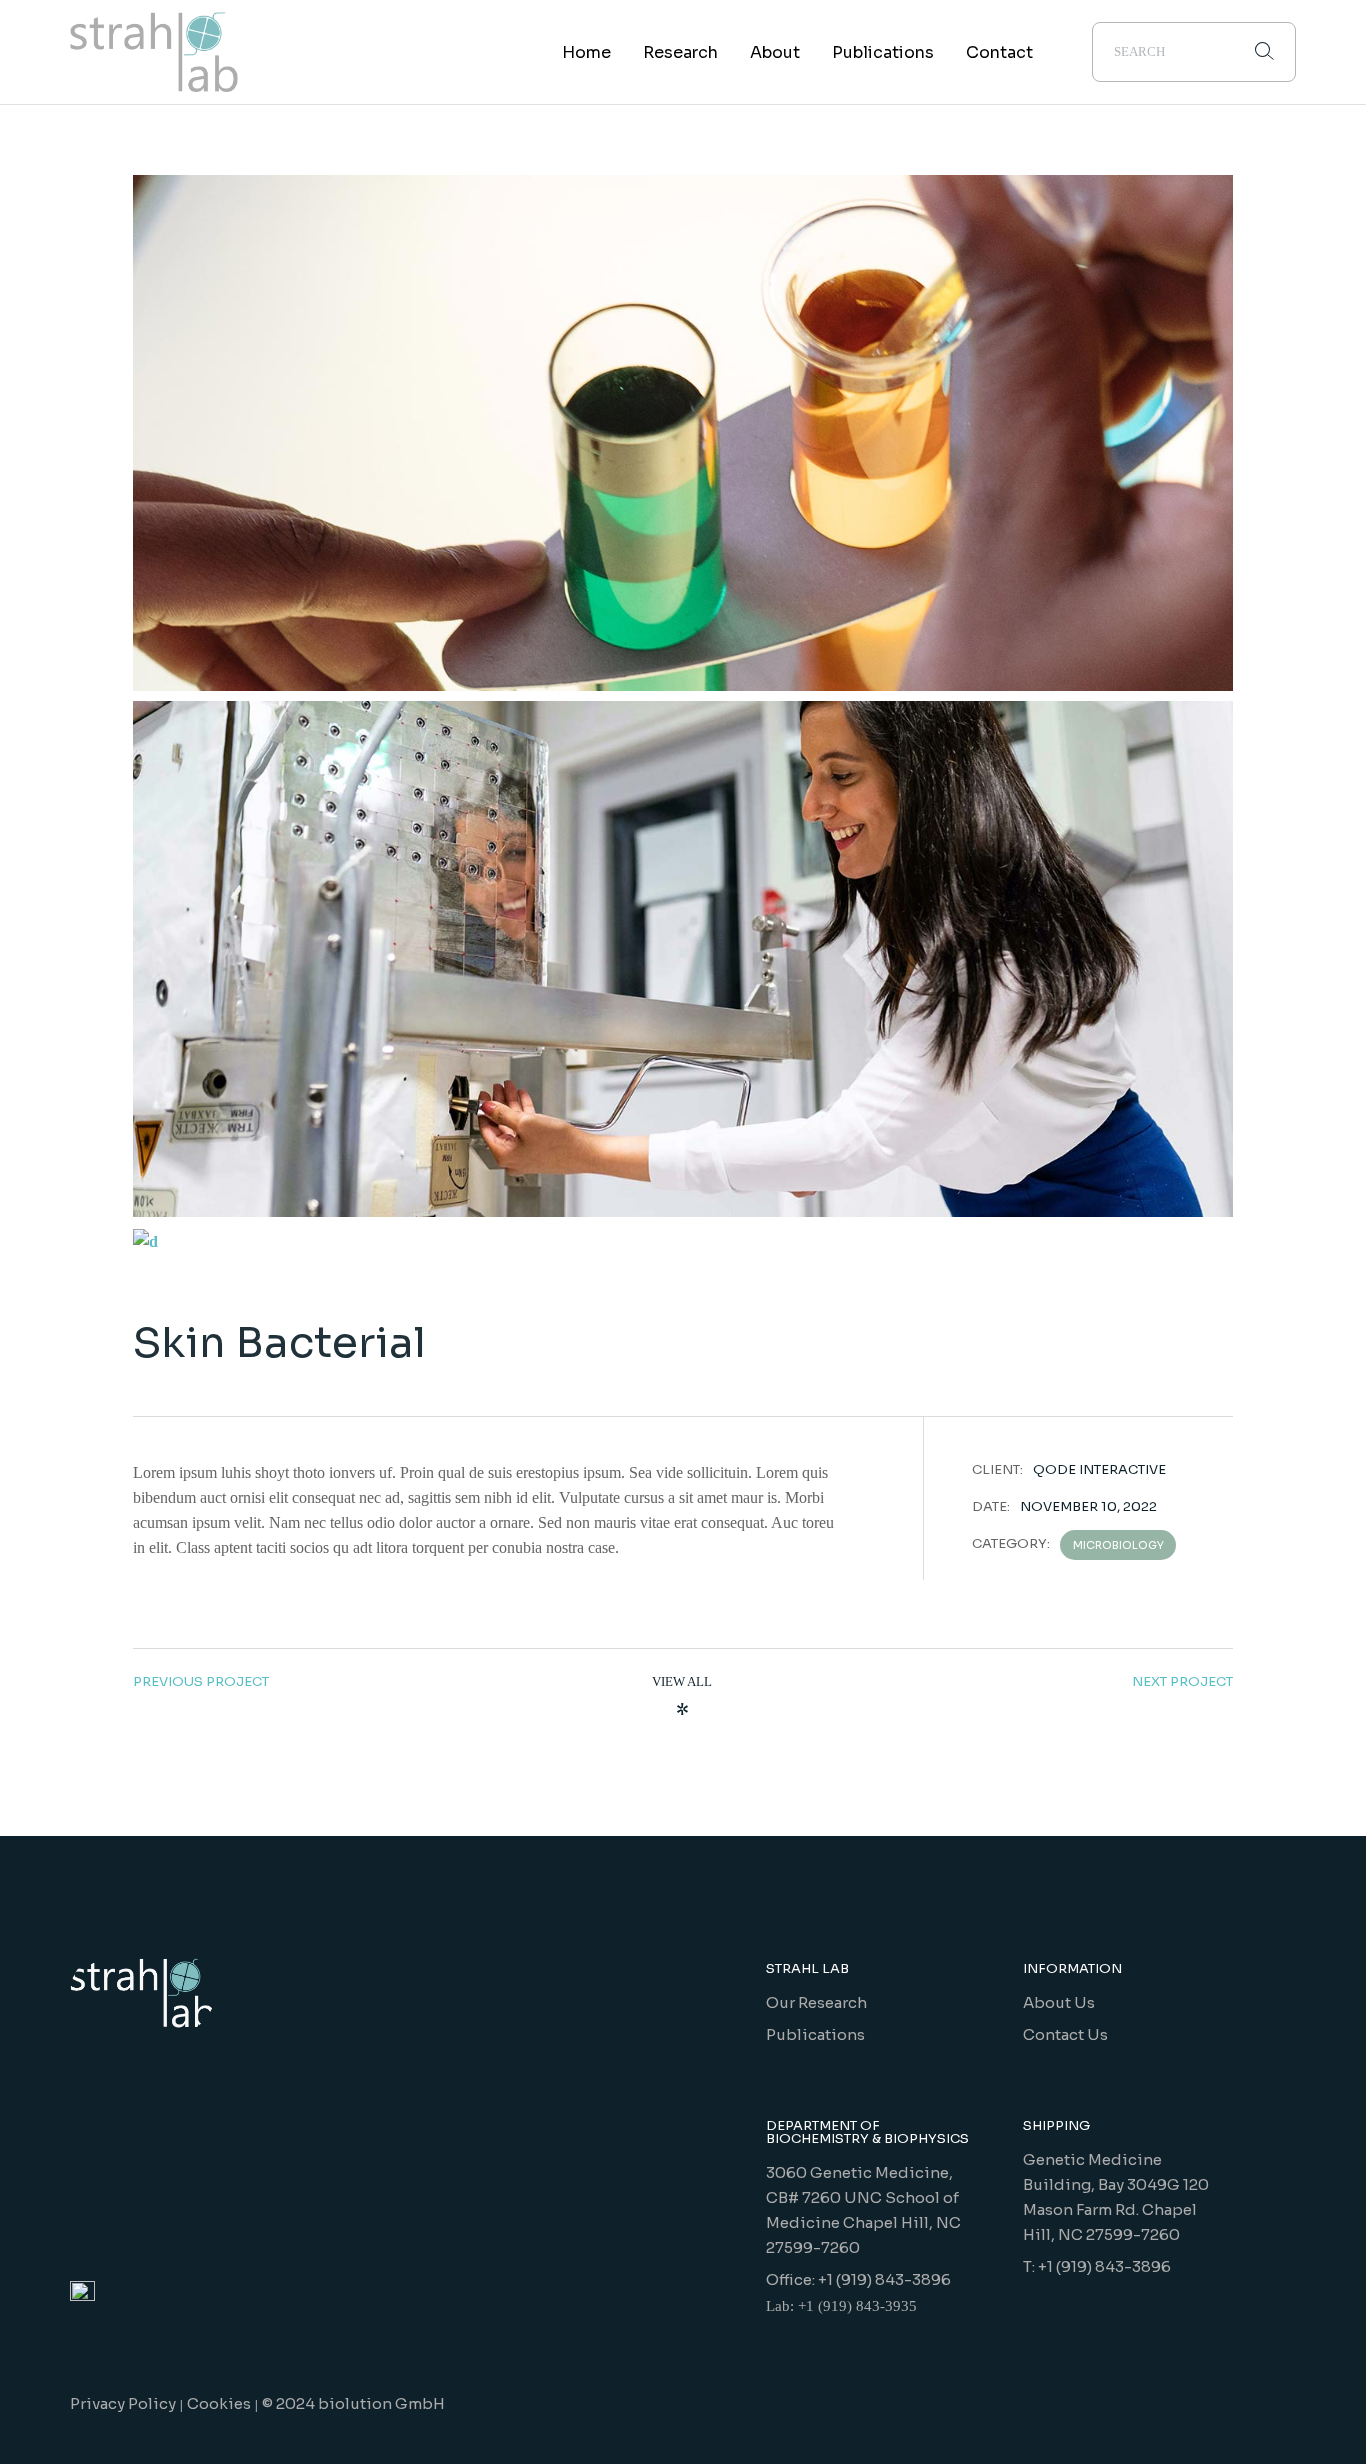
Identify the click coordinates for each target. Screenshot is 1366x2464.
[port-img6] (683, 959)
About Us (1059, 2002)
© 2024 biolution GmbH (353, 2403)
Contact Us (1065, 2034)
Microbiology (1118, 1545)
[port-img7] (683, 433)
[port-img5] (683, 1240)
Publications (815, 2034)
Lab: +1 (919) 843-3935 (841, 2306)
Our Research (816, 2002)
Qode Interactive (1099, 1469)
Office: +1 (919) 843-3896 (858, 2279)
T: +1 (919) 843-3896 (1097, 2266)
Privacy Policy (123, 2403)
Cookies (219, 2403)
